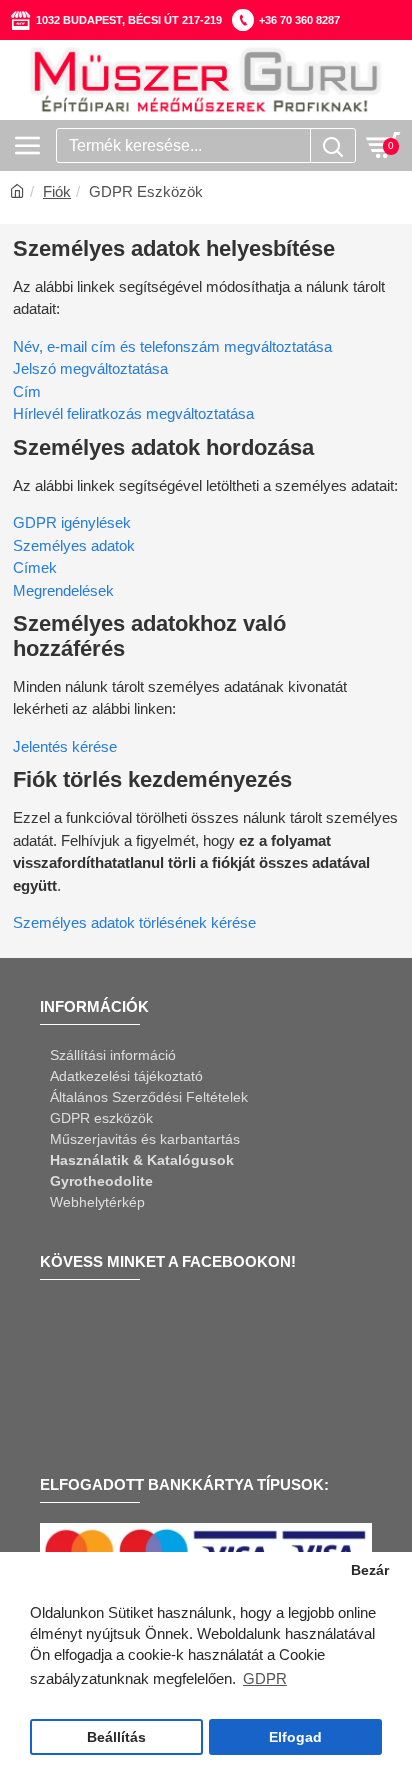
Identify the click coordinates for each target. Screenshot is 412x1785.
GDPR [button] (265, 1678)
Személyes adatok (74, 545)
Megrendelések (63, 590)
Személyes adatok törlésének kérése (134, 922)
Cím (27, 391)
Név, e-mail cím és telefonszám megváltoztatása (172, 346)
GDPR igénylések (72, 522)
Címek (35, 567)
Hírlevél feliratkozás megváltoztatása (133, 413)
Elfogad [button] (295, 1737)
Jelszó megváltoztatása (90, 368)
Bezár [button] (370, 1570)
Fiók (57, 191)
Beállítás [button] (116, 1737)
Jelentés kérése (65, 746)
